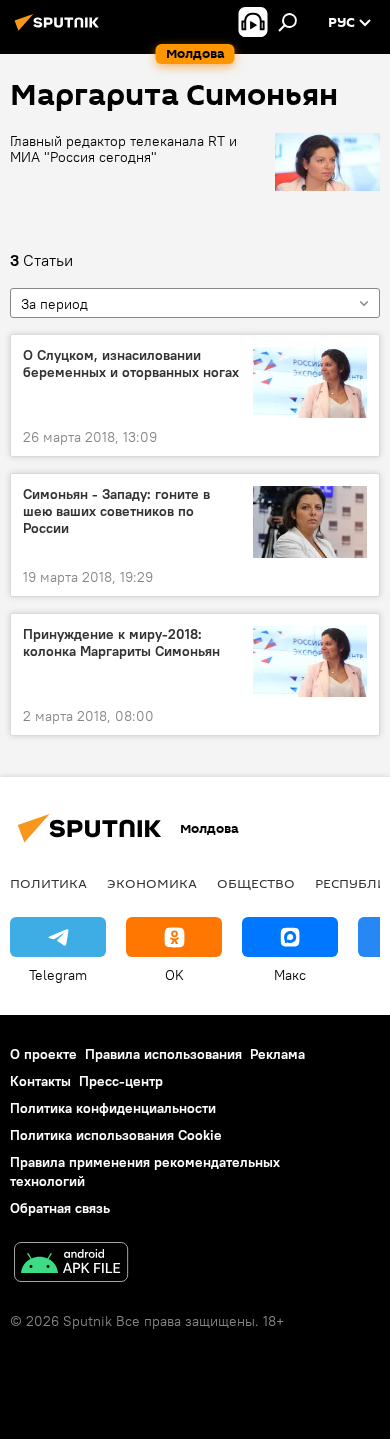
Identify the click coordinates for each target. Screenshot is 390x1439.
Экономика (152, 883)
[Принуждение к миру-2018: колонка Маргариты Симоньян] (310, 661)
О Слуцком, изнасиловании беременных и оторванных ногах (131, 364)
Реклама (277, 1054)
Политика (48, 883)
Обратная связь (60, 1208)
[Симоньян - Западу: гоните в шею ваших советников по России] (310, 521)
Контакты (40, 1081)
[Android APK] (71, 1264)
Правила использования (163, 1054)
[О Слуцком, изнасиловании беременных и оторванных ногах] (310, 382)
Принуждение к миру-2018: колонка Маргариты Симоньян (121, 643)
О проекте (43, 1054)
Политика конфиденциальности (113, 1108)
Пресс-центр (121, 1081)
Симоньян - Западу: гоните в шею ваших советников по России (116, 511)
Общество (256, 883)
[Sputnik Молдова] (60, 30)
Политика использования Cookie (116, 1135)
